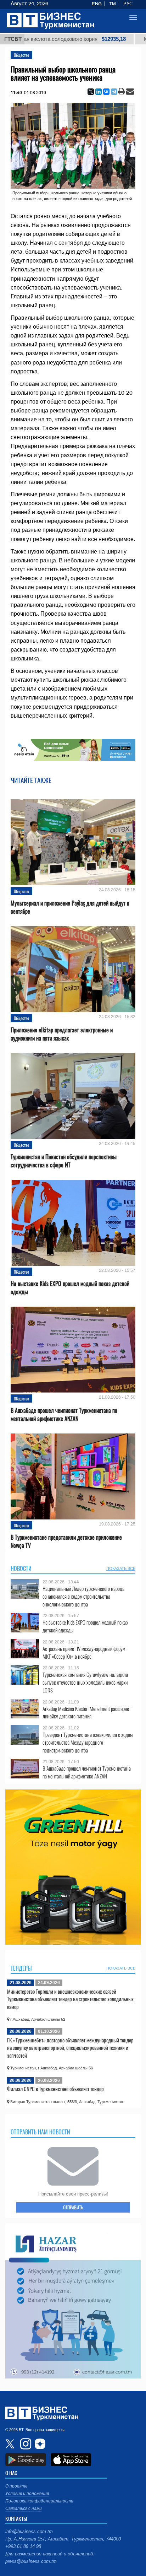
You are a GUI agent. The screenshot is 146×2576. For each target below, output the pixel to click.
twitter (11, 2444)
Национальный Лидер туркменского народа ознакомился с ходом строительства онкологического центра (83, 1596)
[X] (91, 92)
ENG (97, 4)
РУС (128, 4)
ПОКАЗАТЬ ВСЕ (121, 1568)
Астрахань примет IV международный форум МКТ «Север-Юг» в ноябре (84, 1652)
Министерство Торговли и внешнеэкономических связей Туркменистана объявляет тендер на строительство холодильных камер (70, 1999)
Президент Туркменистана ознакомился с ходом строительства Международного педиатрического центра (88, 1742)
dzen (39, 2444)
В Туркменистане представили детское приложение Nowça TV (66, 1541)
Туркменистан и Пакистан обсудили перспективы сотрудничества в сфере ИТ (64, 1161)
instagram (25, 2444)
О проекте (16, 2486)
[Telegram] (114, 92)
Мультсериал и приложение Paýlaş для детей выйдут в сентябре (70, 907)
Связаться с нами (24, 2509)
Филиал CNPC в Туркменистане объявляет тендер (55, 2089)
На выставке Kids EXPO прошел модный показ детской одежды (70, 1288)
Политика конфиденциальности (39, 2501)
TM (113, 4)
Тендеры (21, 1968)
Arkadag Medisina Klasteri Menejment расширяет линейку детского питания (87, 1713)
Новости (21, 1568)
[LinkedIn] (99, 92)
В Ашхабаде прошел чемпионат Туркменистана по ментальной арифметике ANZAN (64, 1415)
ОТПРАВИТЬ (73, 2207)
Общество (21, 55)
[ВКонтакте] (106, 92)
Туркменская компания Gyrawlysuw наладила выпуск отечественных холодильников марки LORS (85, 1682)
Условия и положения (27, 2494)
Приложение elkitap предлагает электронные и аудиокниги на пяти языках (62, 1034)
